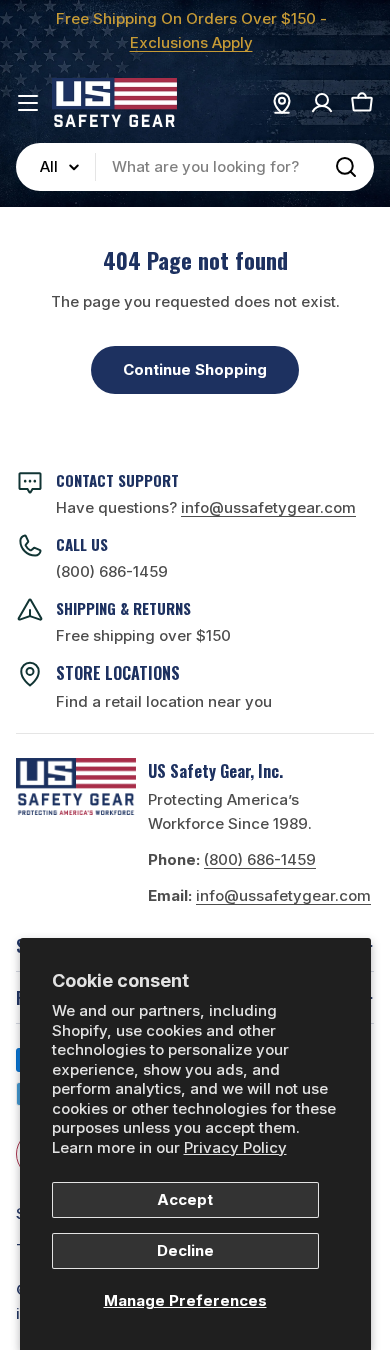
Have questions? (206, 507)
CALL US (82, 544)
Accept (185, 1199)
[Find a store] (282, 103)
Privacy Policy (235, 1147)
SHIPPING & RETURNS (123, 608)
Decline (185, 1250)
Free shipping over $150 (143, 635)
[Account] (322, 103)
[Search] (346, 167)
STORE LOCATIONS (118, 673)
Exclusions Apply (191, 42)
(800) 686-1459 (112, 571)
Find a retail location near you (164, 701)
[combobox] (195, 167)
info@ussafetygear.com (283, 895)
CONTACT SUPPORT (117, 480)
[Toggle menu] (28, 103)
